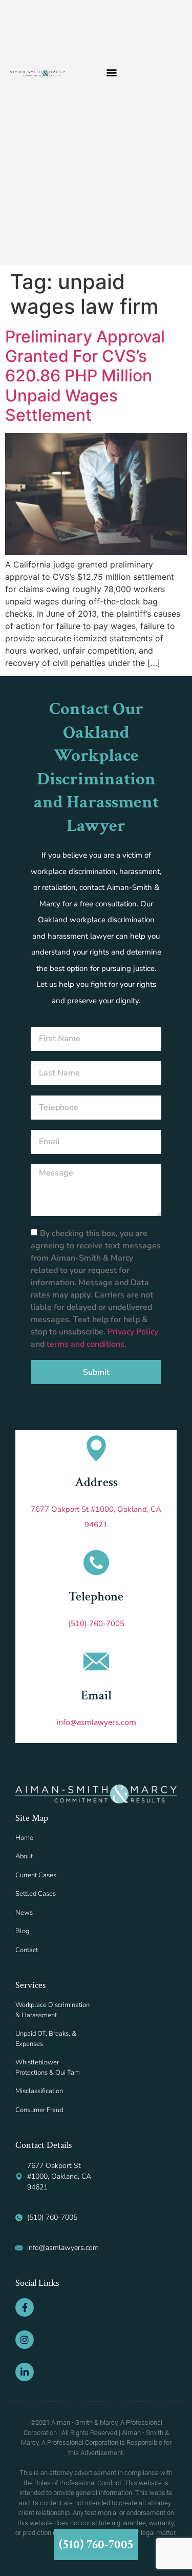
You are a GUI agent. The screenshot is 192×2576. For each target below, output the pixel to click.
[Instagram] (25, 2340)
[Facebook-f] (25, 2307)
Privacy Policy (133, 1332)
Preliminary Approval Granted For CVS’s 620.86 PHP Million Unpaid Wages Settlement (85, 376)
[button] (112, 73)
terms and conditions (86, 1344)
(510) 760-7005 (96, 1624)
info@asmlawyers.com (96, 1722)
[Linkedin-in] (25, 2372)
